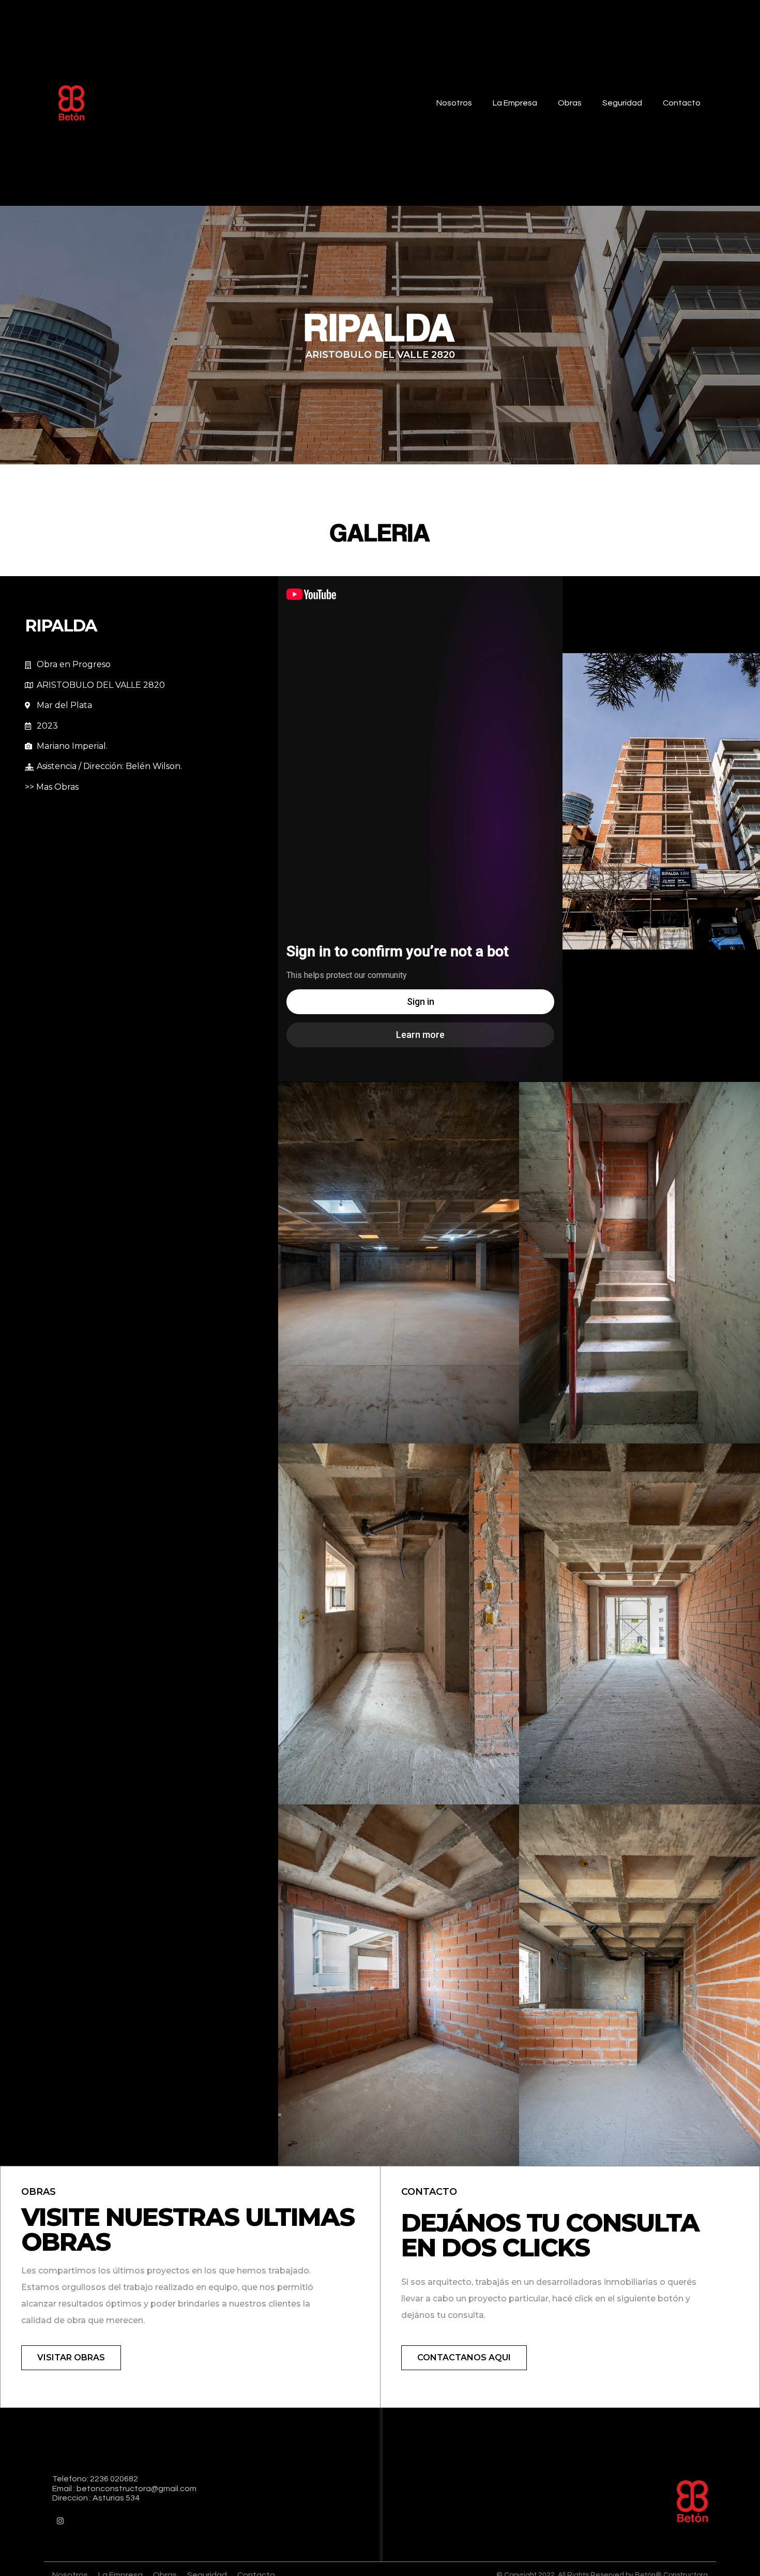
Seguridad (622, 103)
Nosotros (454, 103)
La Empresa (515, 103)
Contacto (682, 103)
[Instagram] (60, 2521)
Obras (570, 103)
